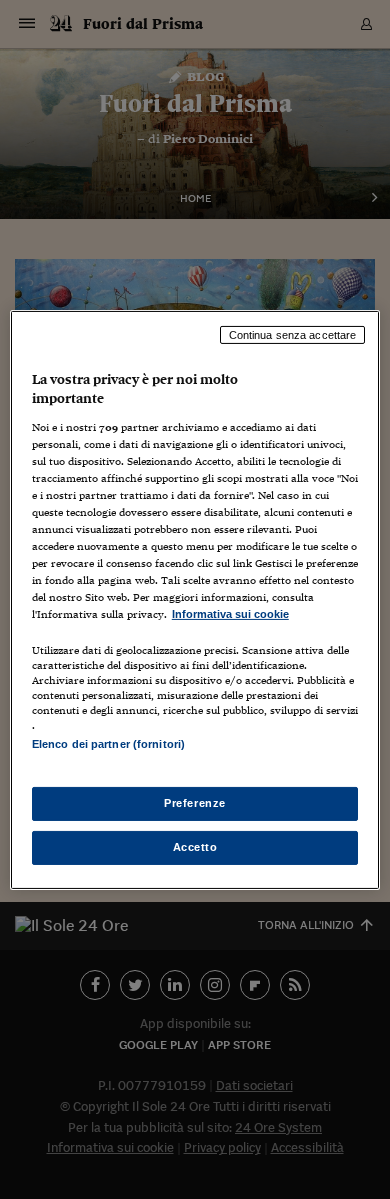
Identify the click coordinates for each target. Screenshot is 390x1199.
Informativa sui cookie (230, 614)
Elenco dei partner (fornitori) (108, 744)
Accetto (195, 847)
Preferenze (195, 803)
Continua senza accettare (293, 334)
